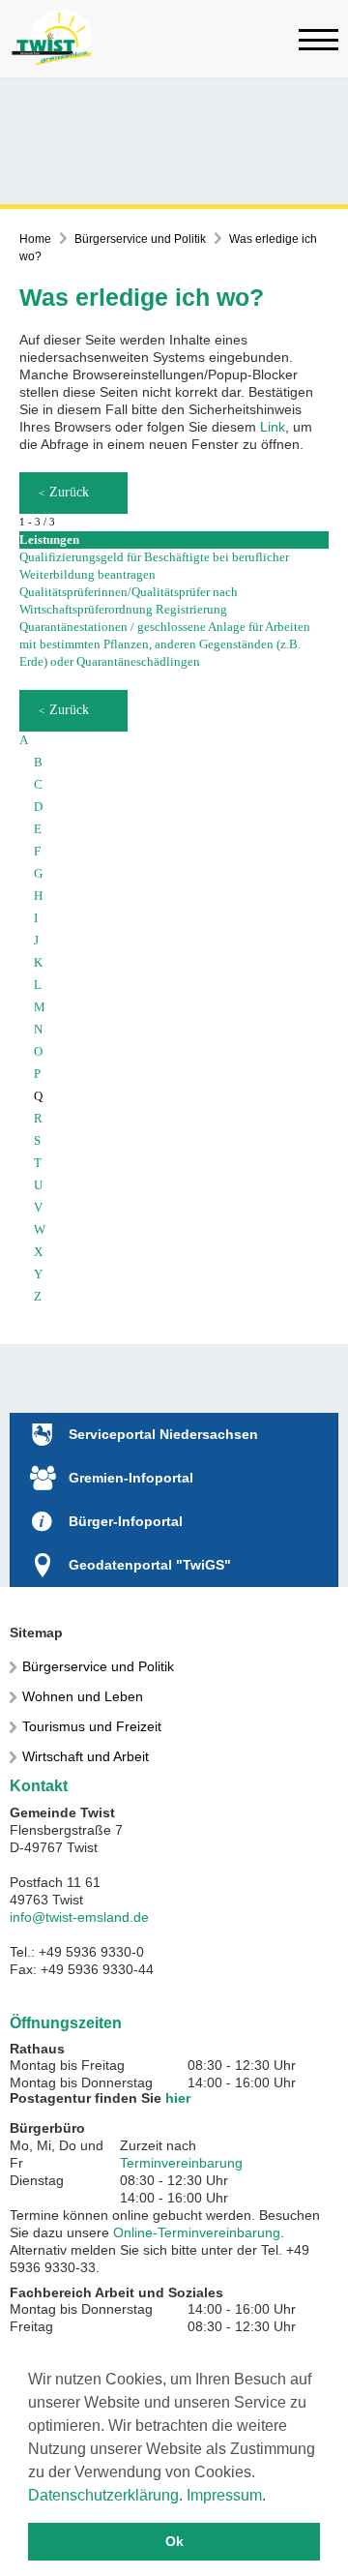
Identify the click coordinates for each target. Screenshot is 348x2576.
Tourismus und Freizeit (92, 1726)
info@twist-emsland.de (79, 1917)
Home (35, 239)
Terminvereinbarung (181, 2163)
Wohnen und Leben (83, 1696)
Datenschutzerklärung (103, 2495)
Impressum (224, 2495)
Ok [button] (174, 2541)
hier (178, 2098)
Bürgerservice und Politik (140, 239)
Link (273, 427)
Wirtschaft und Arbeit (86, 1756)
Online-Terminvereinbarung (197, 2232)
